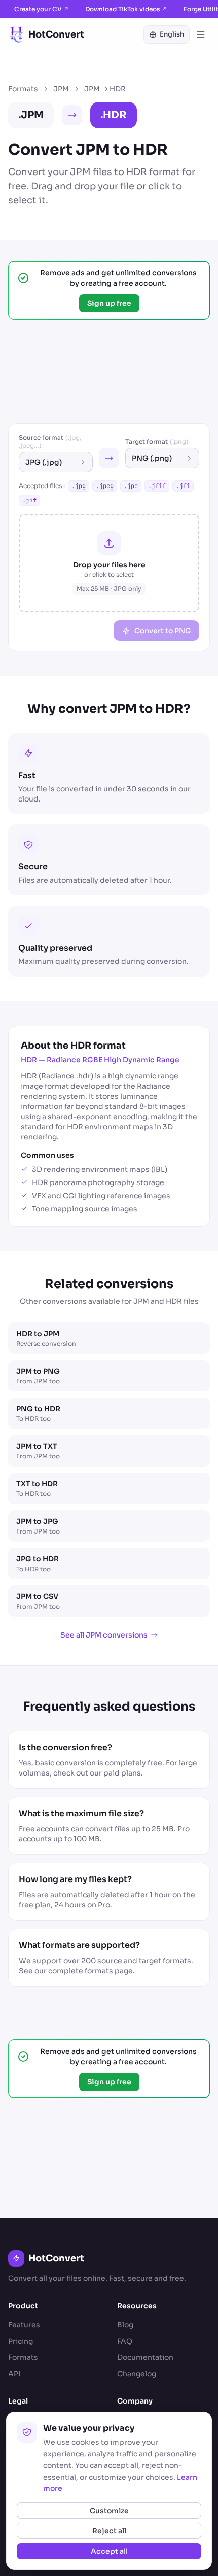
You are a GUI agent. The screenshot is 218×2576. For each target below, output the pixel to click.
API (14, 2374)
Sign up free (109, 303)
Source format (50, 442)
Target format (157, 442)
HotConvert (56, 34)
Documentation (145, 2357)
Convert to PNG (163, 631)
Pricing (21, 2341)
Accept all (109, 2551)
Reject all (109, 2531)
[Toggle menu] (201, 34)
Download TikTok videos (126, 9)
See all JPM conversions (104, 1635)
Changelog (137, 2374)
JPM (61, 89)
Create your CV (42, 9)
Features (24, 2325)
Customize (109, 2511)
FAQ (125, 2341)
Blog (125, 2325)
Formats (23, 89)
